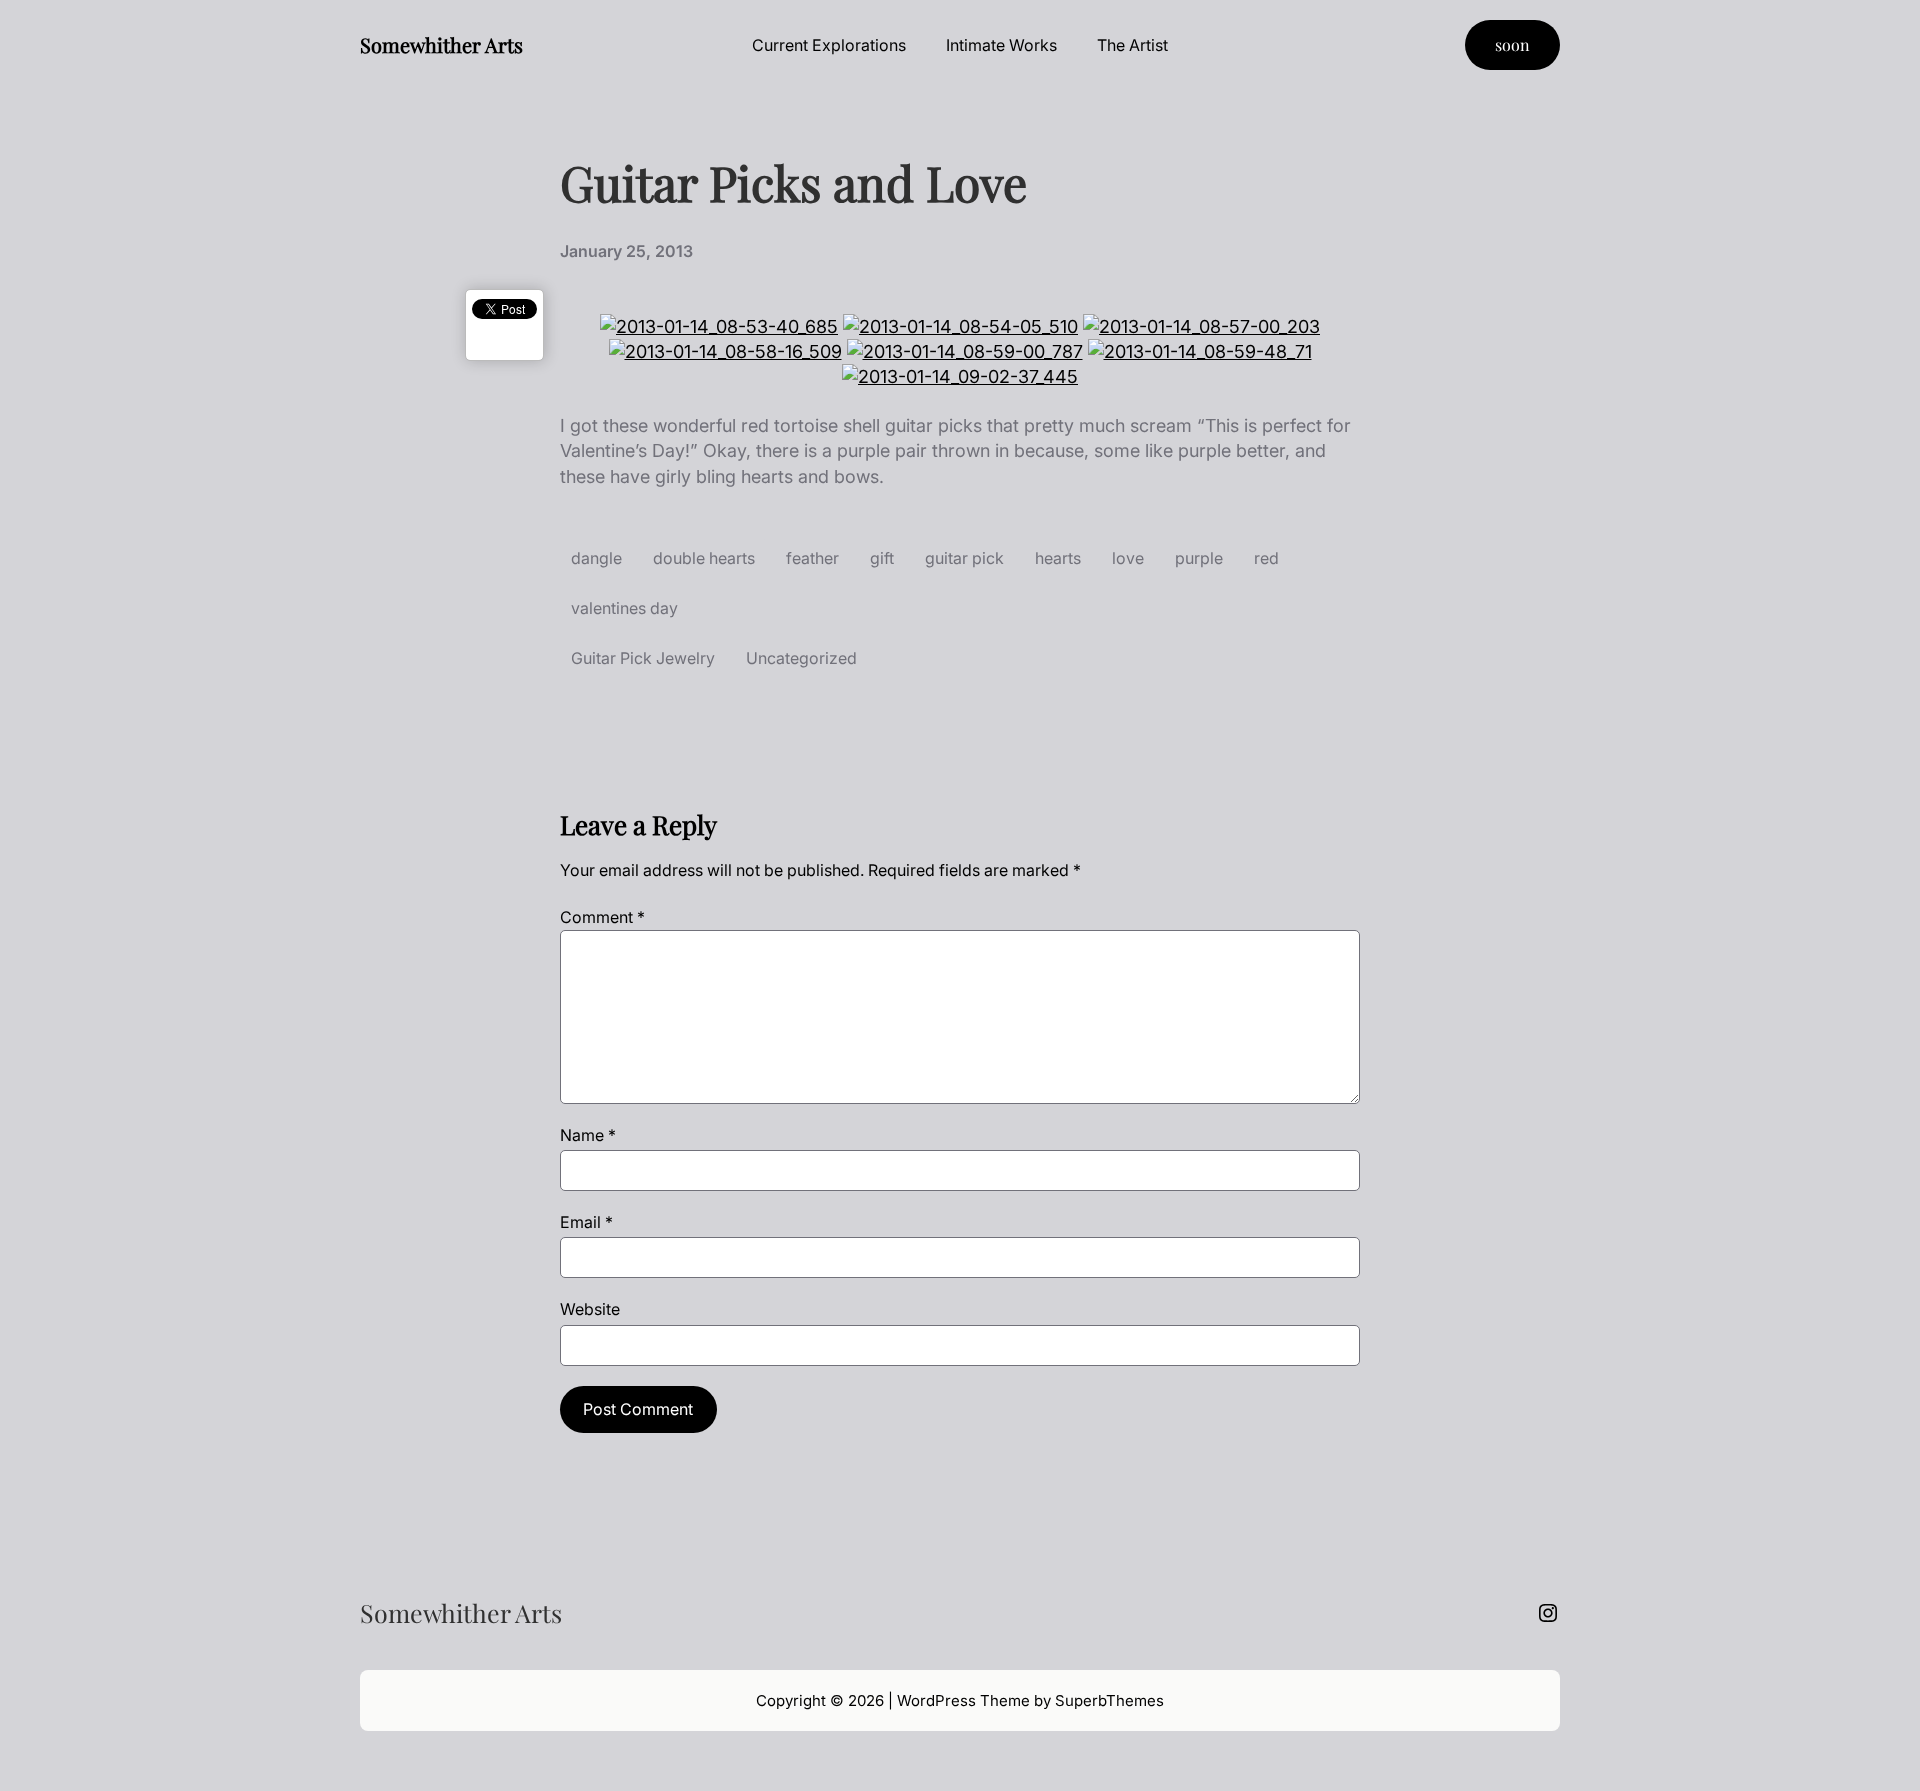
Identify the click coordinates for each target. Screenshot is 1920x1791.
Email (586, 1222)
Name (588, 1135)
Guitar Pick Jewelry (643, 658)
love (1128, 558)
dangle (596, 558)
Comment (602, 917)
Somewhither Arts (441, 44)
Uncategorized (801, 658)
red (1266, 558)
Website (590, 1309)
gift (882, 558)
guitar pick (964, 558)
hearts (1058, 558)
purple (1199, 558)
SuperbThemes (1109, 1700)
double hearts (704, 558)
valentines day (624, 608)
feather (812, 558)
